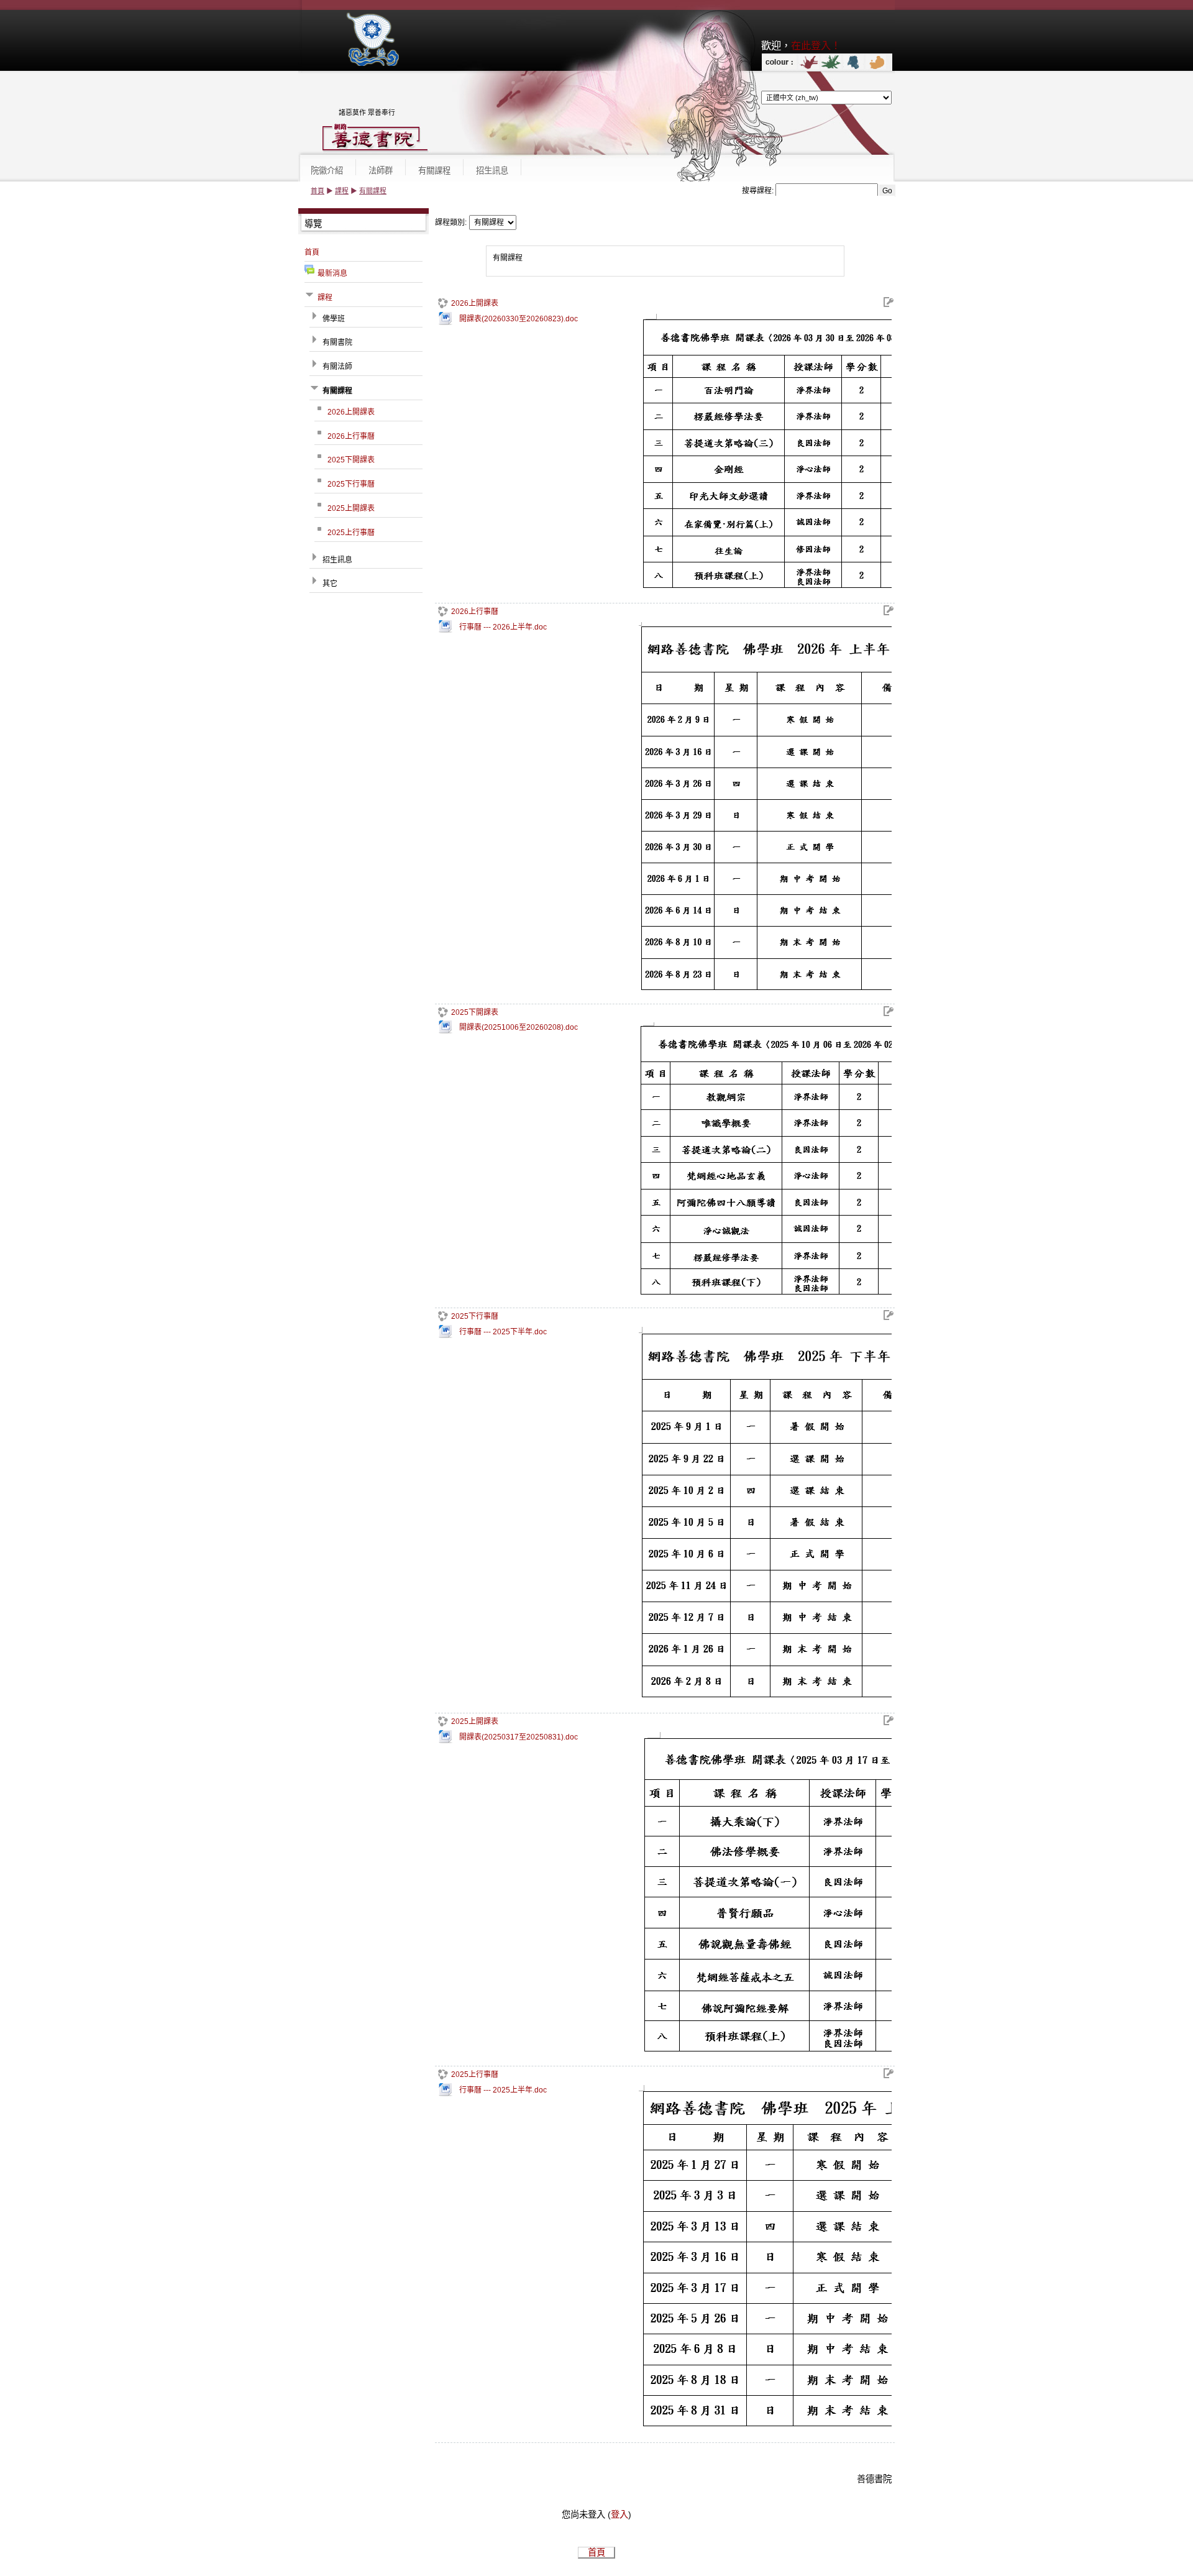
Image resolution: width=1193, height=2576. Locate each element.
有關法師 (337, 367)
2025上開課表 (475, 1721)
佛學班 (334, 319)
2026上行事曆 (475, 612)
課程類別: (451, 222)
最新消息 (332, 273)
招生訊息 (337, 560)
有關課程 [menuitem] (434, 171)
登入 (619, 2514)
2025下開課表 (475, 1012)
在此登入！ (816, 45)
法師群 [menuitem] (381, 171)
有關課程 (373, 191)
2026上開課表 (475, 303)
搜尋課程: (759, 191)
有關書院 (337, 342)
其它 (330, 584)
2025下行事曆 (475, 1316)
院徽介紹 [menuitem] (327, 171)
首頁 (318, 191)
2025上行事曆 (475, 2074)
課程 (342, 191)
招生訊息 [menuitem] (492, 171)
